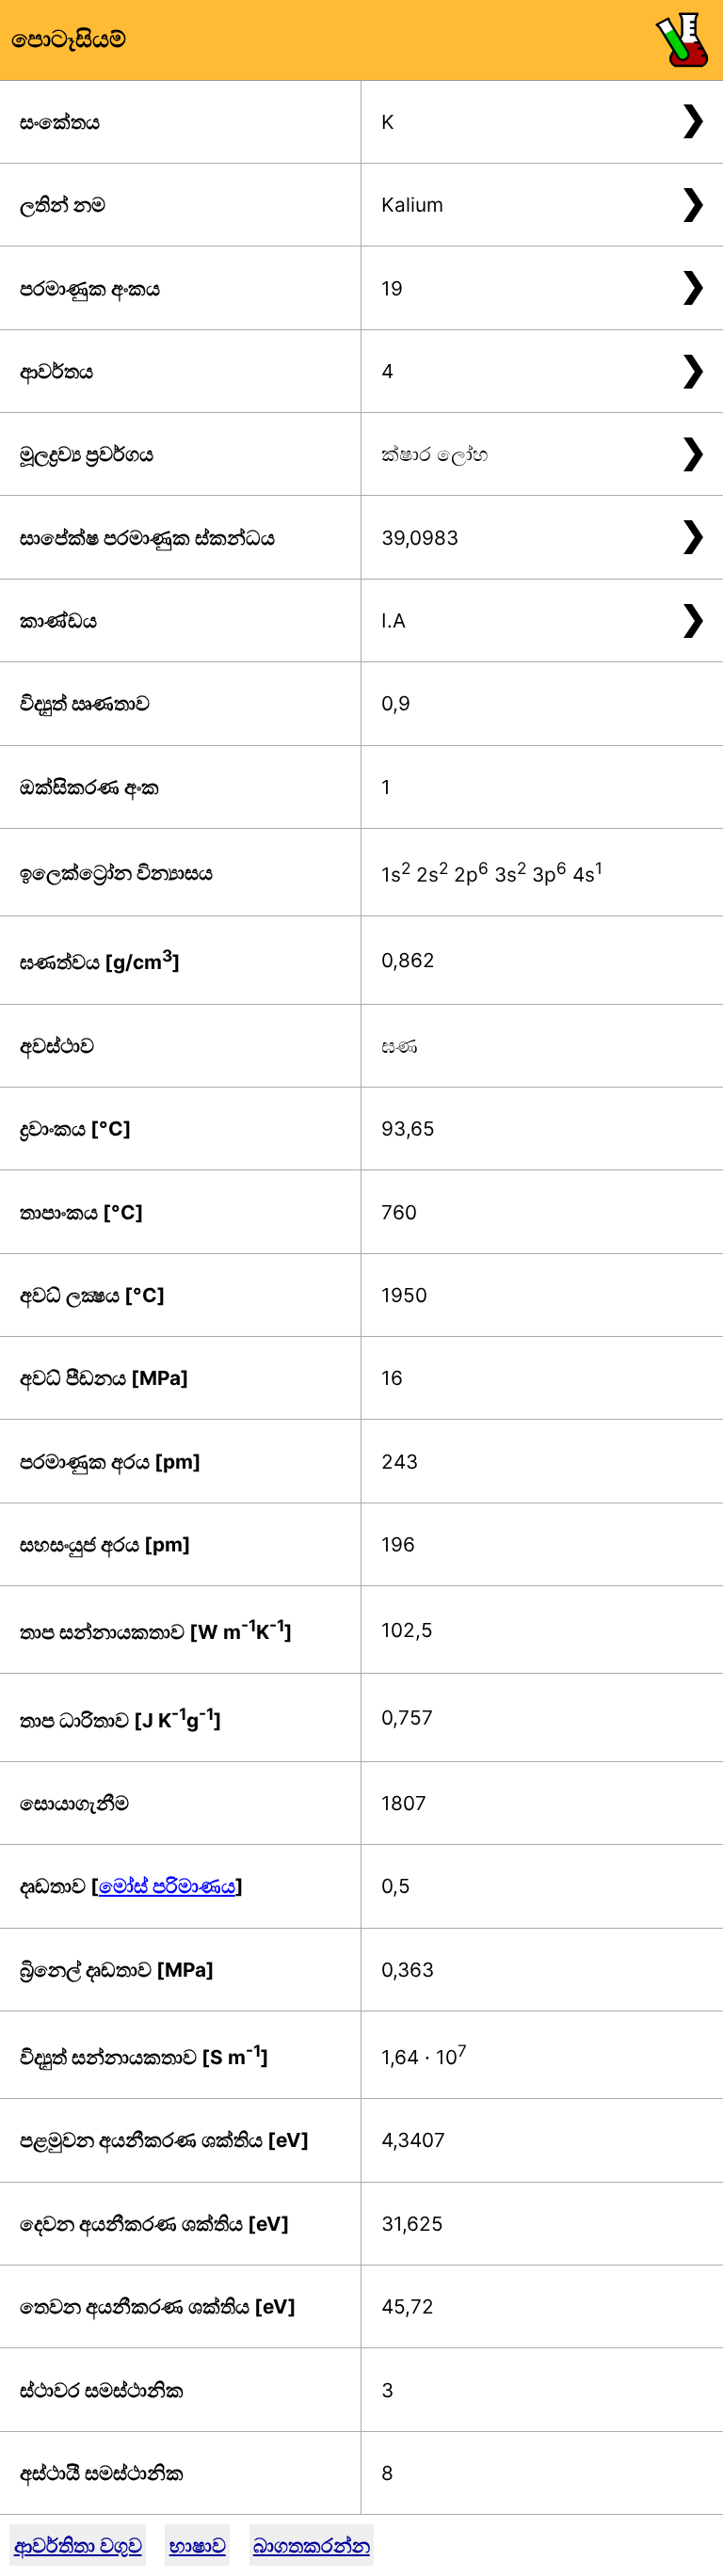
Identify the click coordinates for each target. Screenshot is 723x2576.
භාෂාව (198, 2545)
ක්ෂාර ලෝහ (435, 454)
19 (392, 288)
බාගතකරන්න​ (312, 2545)
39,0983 (420, 538)
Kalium (412, 205)
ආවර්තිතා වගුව (78, 2545)
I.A (394, 620)
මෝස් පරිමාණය (167, 1886)
